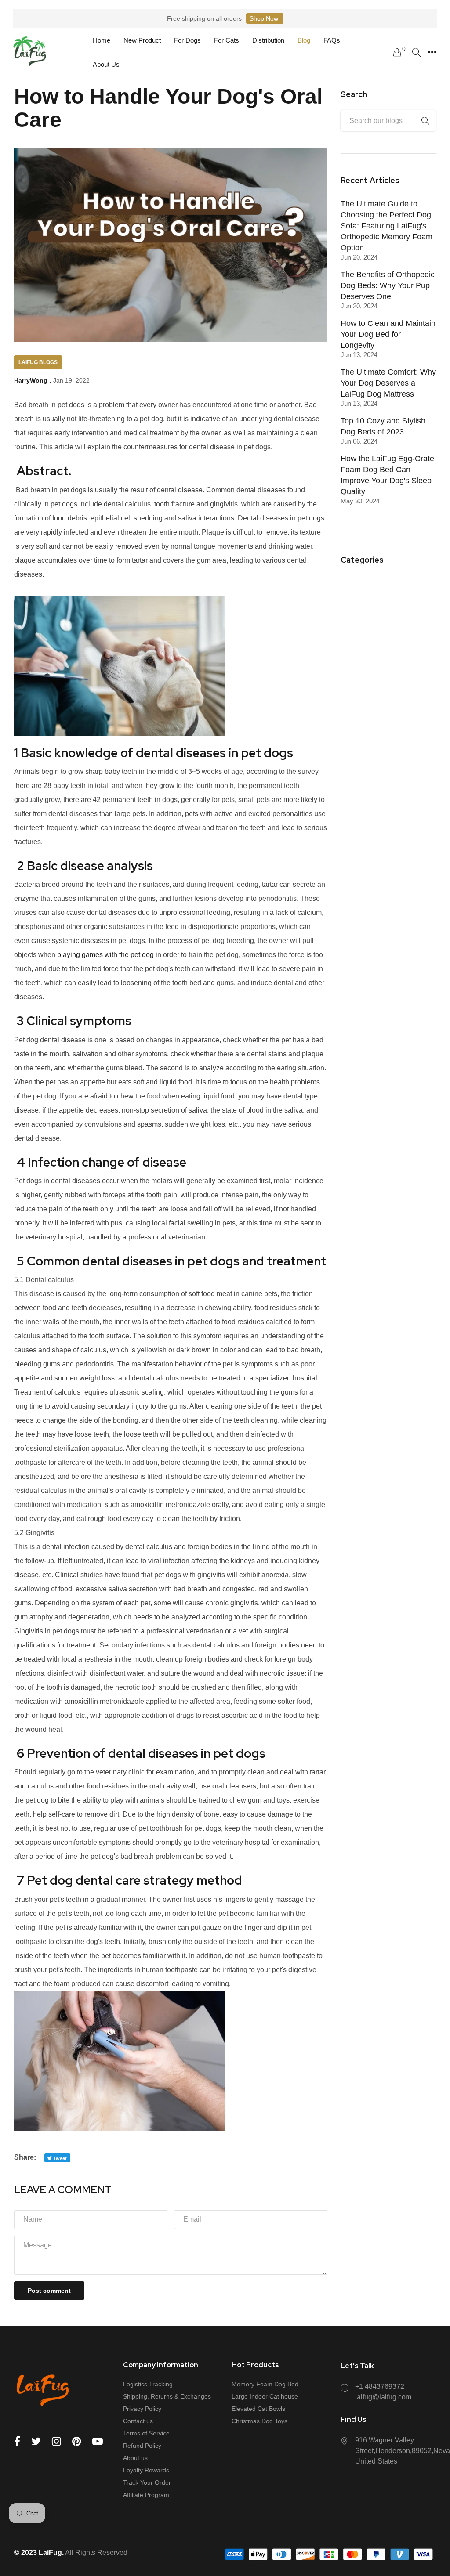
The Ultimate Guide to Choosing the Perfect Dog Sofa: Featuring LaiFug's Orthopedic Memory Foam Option (386, 226)
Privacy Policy (142, 2409)
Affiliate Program (146, 2495)
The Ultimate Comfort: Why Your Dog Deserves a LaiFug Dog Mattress (388, 383)
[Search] (417, 52)
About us (135, 2458)
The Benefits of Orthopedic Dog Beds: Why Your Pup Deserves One (388, 285)
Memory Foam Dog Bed (265, 2384)
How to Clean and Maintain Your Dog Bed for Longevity (388, 334)
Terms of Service (146, 2433)
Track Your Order (147, 2482)
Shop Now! (265, 18)
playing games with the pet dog (105, 955)
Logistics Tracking (148, 2384)
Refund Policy (142, 2446)
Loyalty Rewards (146, 2470)
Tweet (59, 2158)
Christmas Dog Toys (259, 2421)
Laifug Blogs (38, 362)
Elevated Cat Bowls (258, 2409)
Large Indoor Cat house (265, 2396)
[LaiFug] (30, 52)
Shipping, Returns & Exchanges (167, 2396)
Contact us (138, 2421)
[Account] (432, 52)
